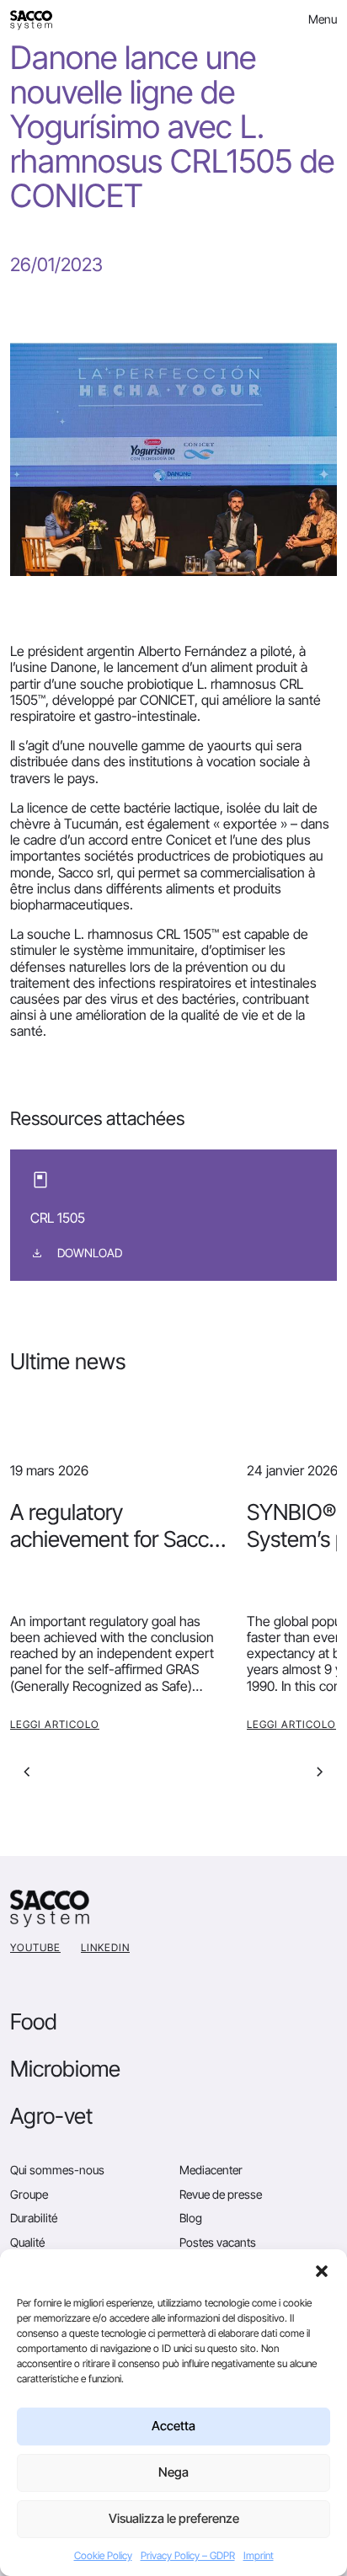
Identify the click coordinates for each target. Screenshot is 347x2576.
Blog (191, 2218)
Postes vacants (218, 2242)
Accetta (173, 2426)
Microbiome (65, 2069)
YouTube (35, 1947)
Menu (323, 19)
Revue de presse (221, 2194)
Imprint (259, 2555)
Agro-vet (51, 2116)
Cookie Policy (103, 2555)
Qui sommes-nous (57, 2170)
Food (34, 2021)
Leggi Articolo (55, 1724)
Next (320, 1772)
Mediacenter (211, 2170)
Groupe (29, 2194)
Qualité (27, 2242)
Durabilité (34, 2218)
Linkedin (105, 1947)
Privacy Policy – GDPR (188, 2555)
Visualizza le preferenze (174, 2518)
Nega (173, 2472)
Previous (27, 1772)
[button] (322, 2270)
